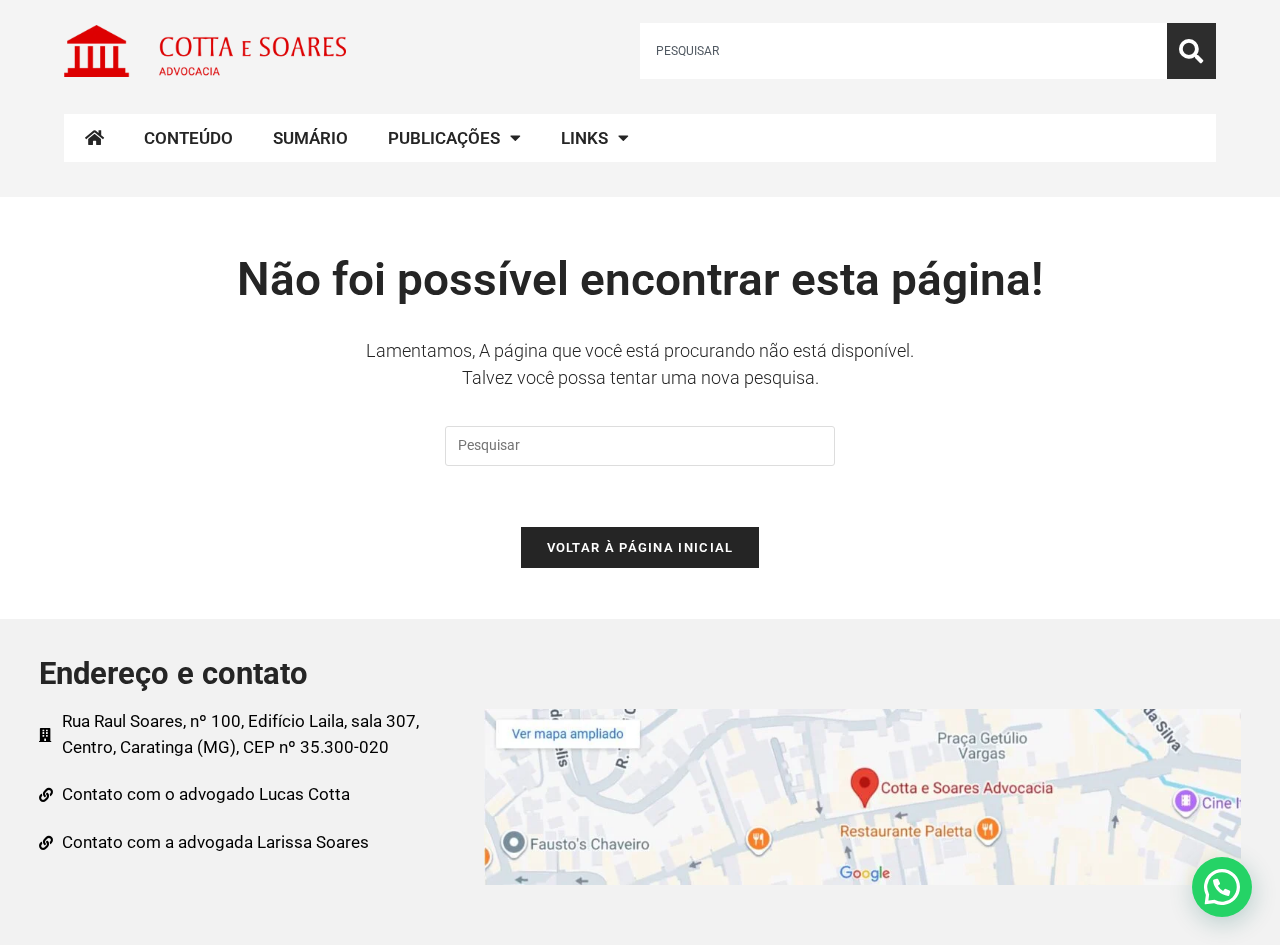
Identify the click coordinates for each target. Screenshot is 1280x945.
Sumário (310, 138)
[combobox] (903, 51)
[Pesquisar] (1191, 51)
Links (584, 138)
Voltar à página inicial (640, 547)
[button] (1222, 887)
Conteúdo (188, 138)
